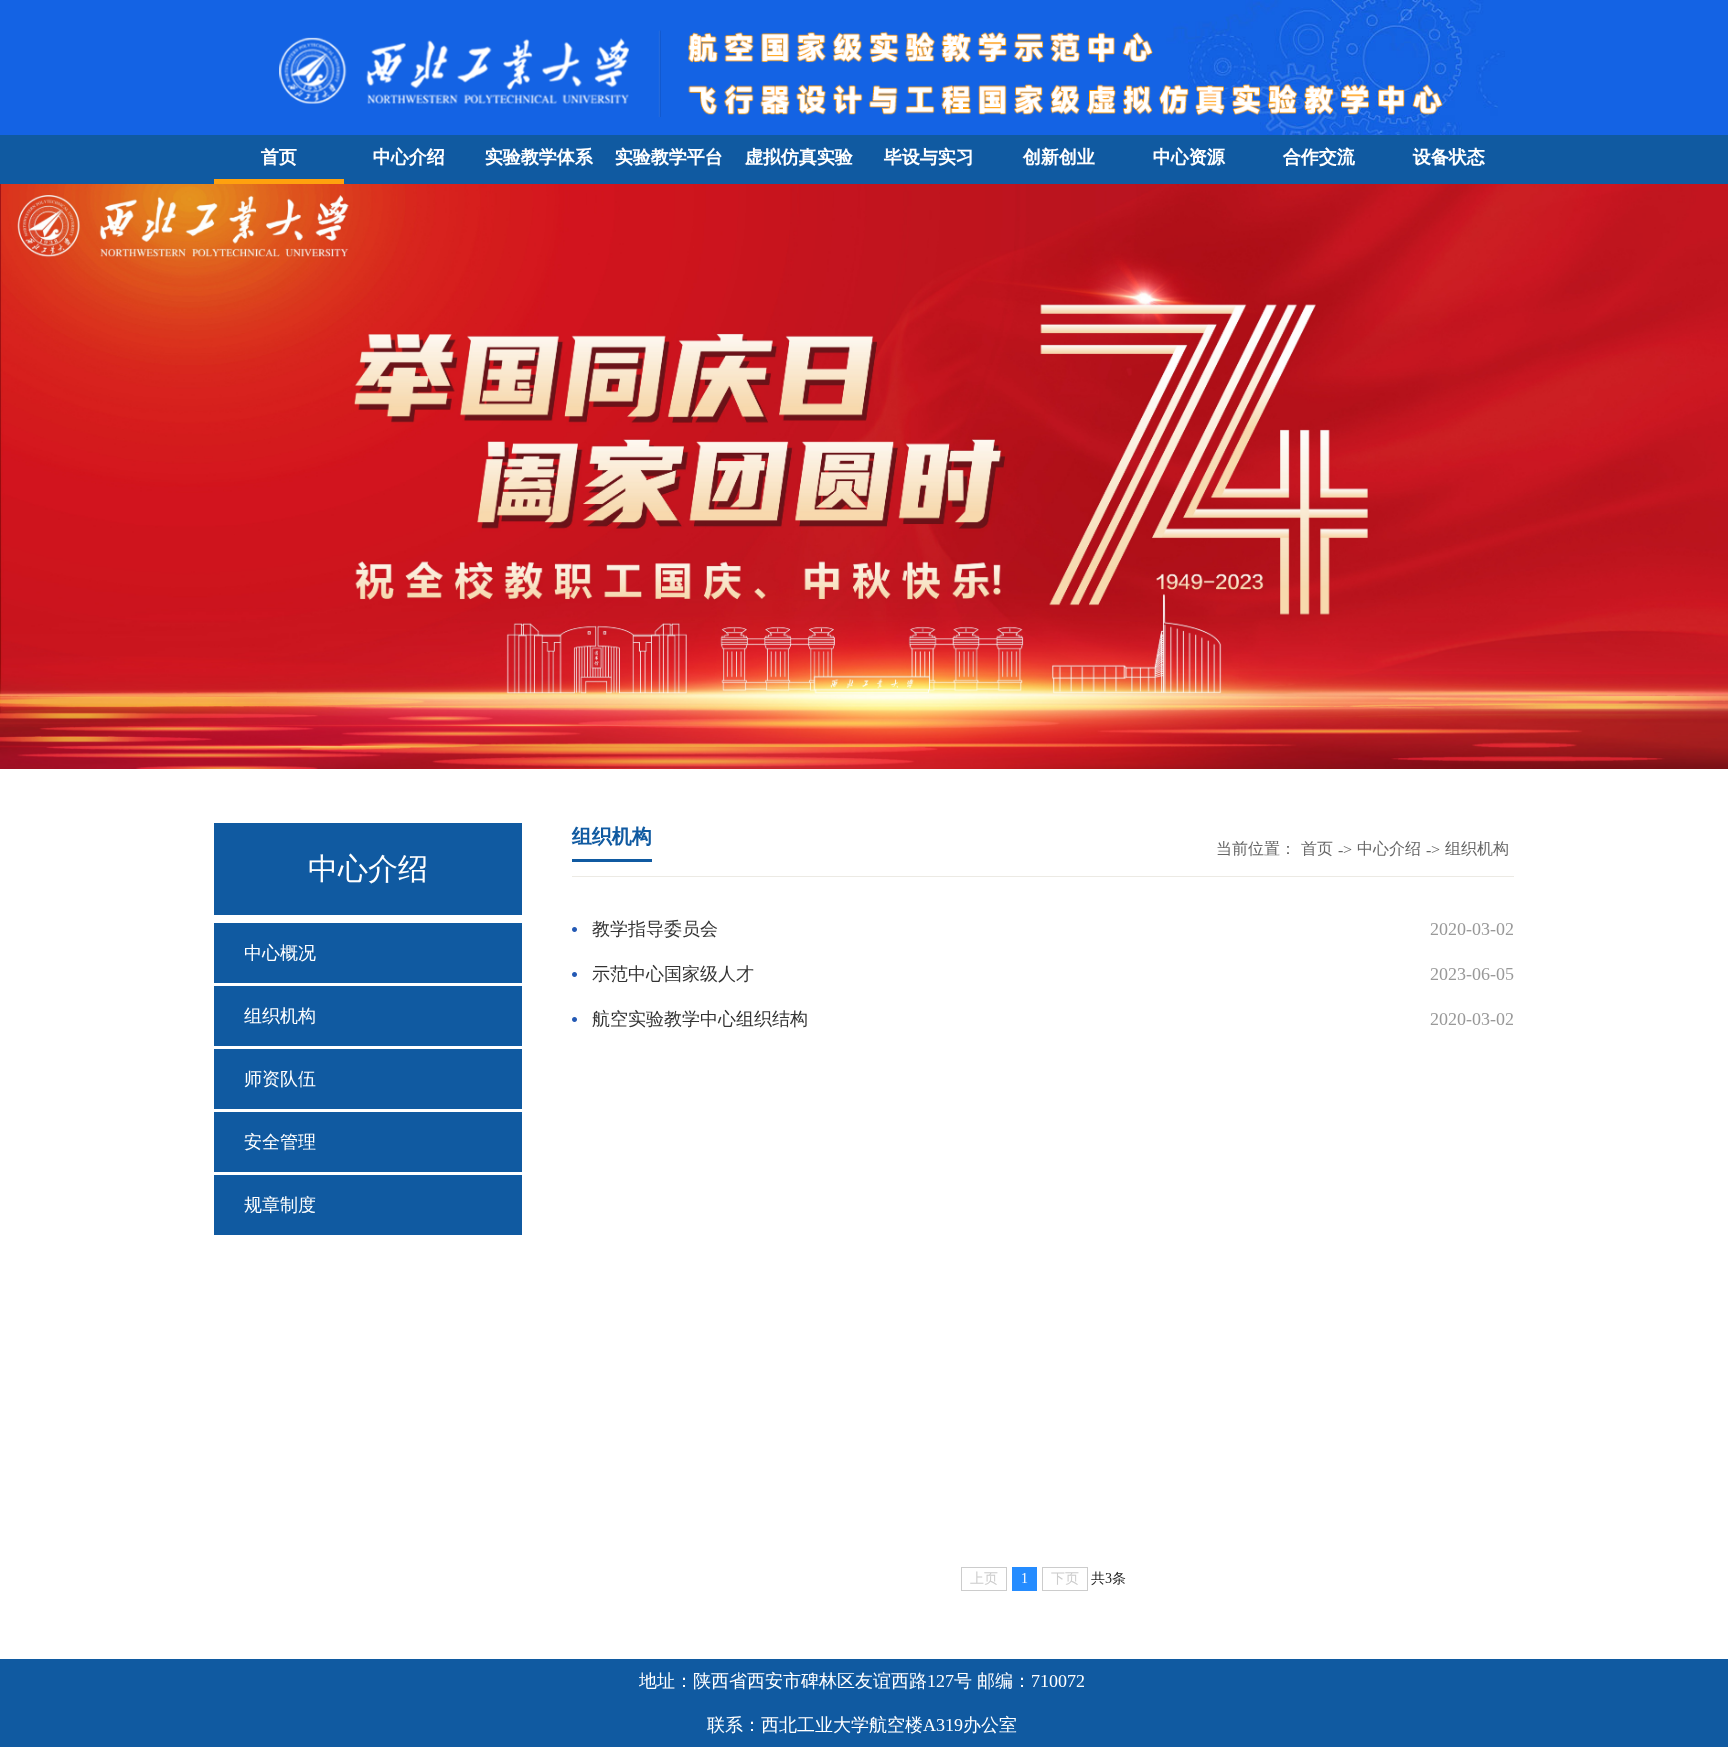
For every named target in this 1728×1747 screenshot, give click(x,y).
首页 (279, 157)
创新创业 (1059, 157)
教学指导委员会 (655, 929)
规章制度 (280, 1205)
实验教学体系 (539, 157)
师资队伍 (280, 1079)
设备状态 (1449, 157)
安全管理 (280, 1142)
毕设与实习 (929, 157)
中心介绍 (409, 157)
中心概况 (280, 953)
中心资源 (1189, 157)
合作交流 (1319, 157)
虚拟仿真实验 (799, 157)
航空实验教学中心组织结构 (700, 1019)
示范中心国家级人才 (673, 974)
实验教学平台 (669, 157)
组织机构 (280, 1016)
